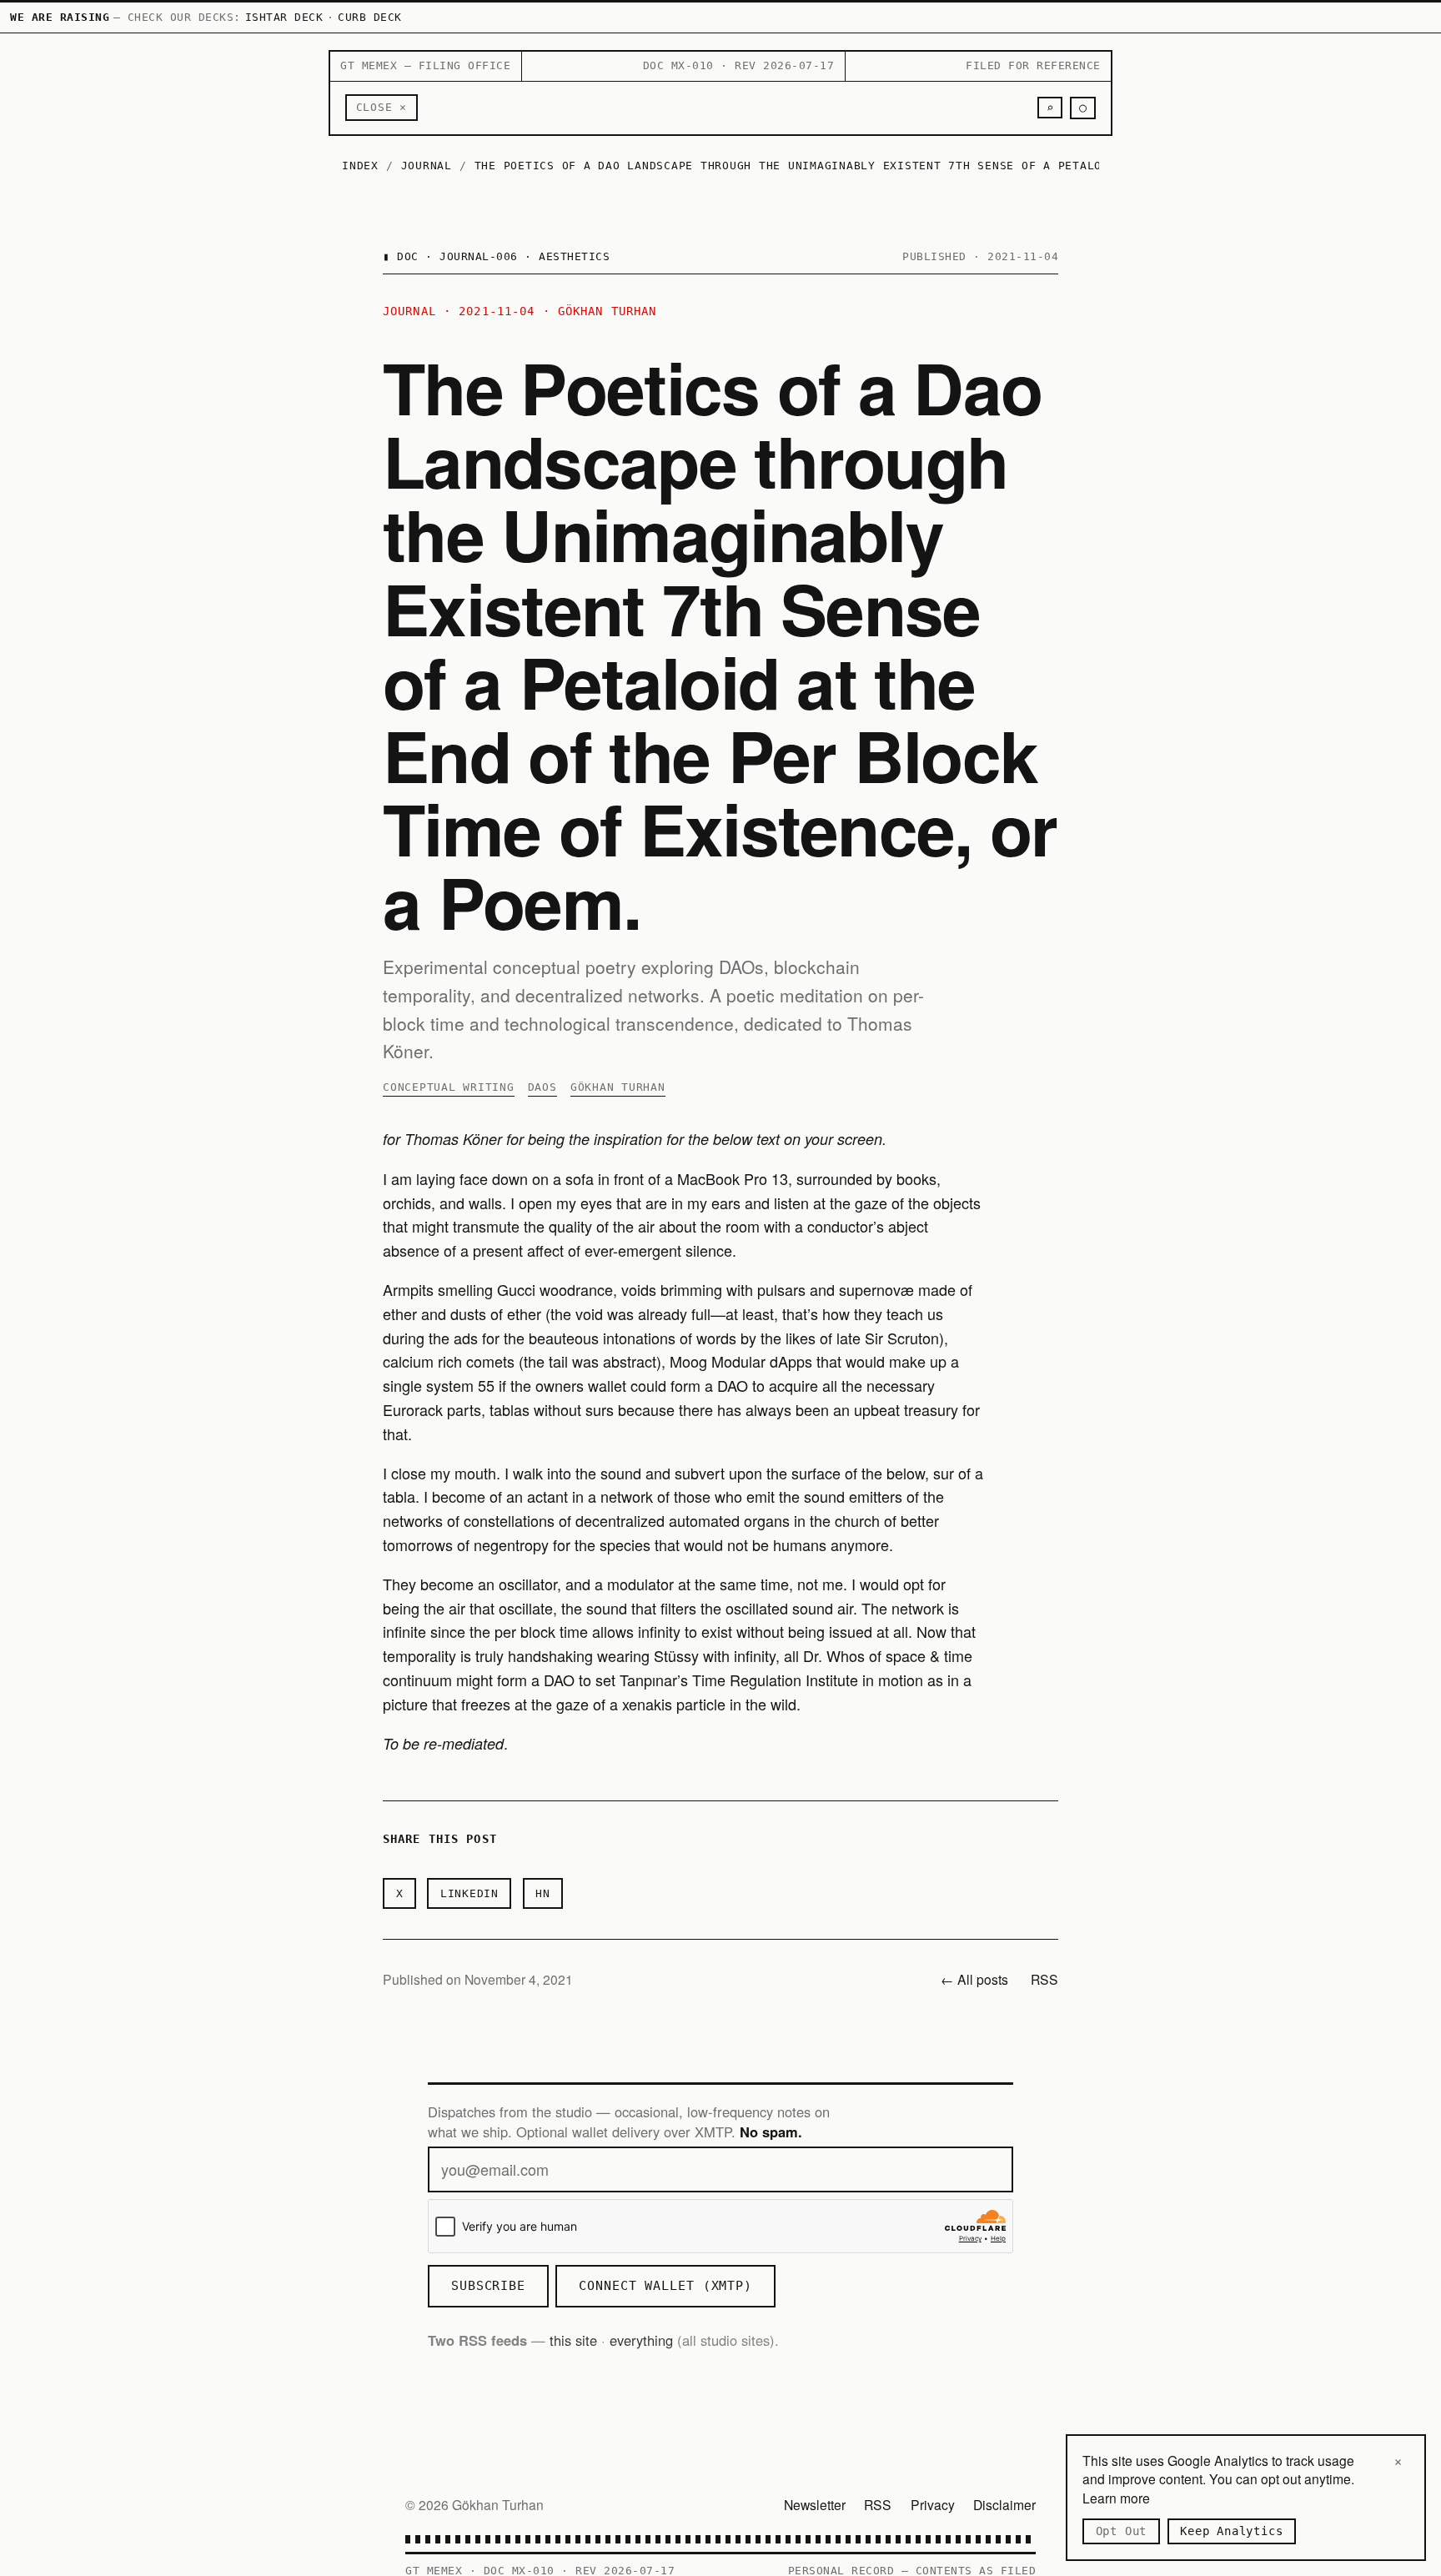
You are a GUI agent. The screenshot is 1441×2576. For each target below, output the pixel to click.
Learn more (1116, 2498)
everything (641, 2340)
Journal (427, 166)
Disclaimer (1004, 2504)
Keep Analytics (1231, 2531)
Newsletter (815, 2504)
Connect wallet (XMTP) (665, 2286)
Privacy (933, 2504)
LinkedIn (469, 1893)
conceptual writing (449, 1087)
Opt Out (1122, 2531)
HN (543, 1893)
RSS (1044, 1979)
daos (542, 1087)
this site (573, 2340)
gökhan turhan (618, 1087)
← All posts (974, 1979)
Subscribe (488, 2286)
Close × (382, 107)
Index (360, 166)
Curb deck (370, 17)
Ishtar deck (284, 17)
